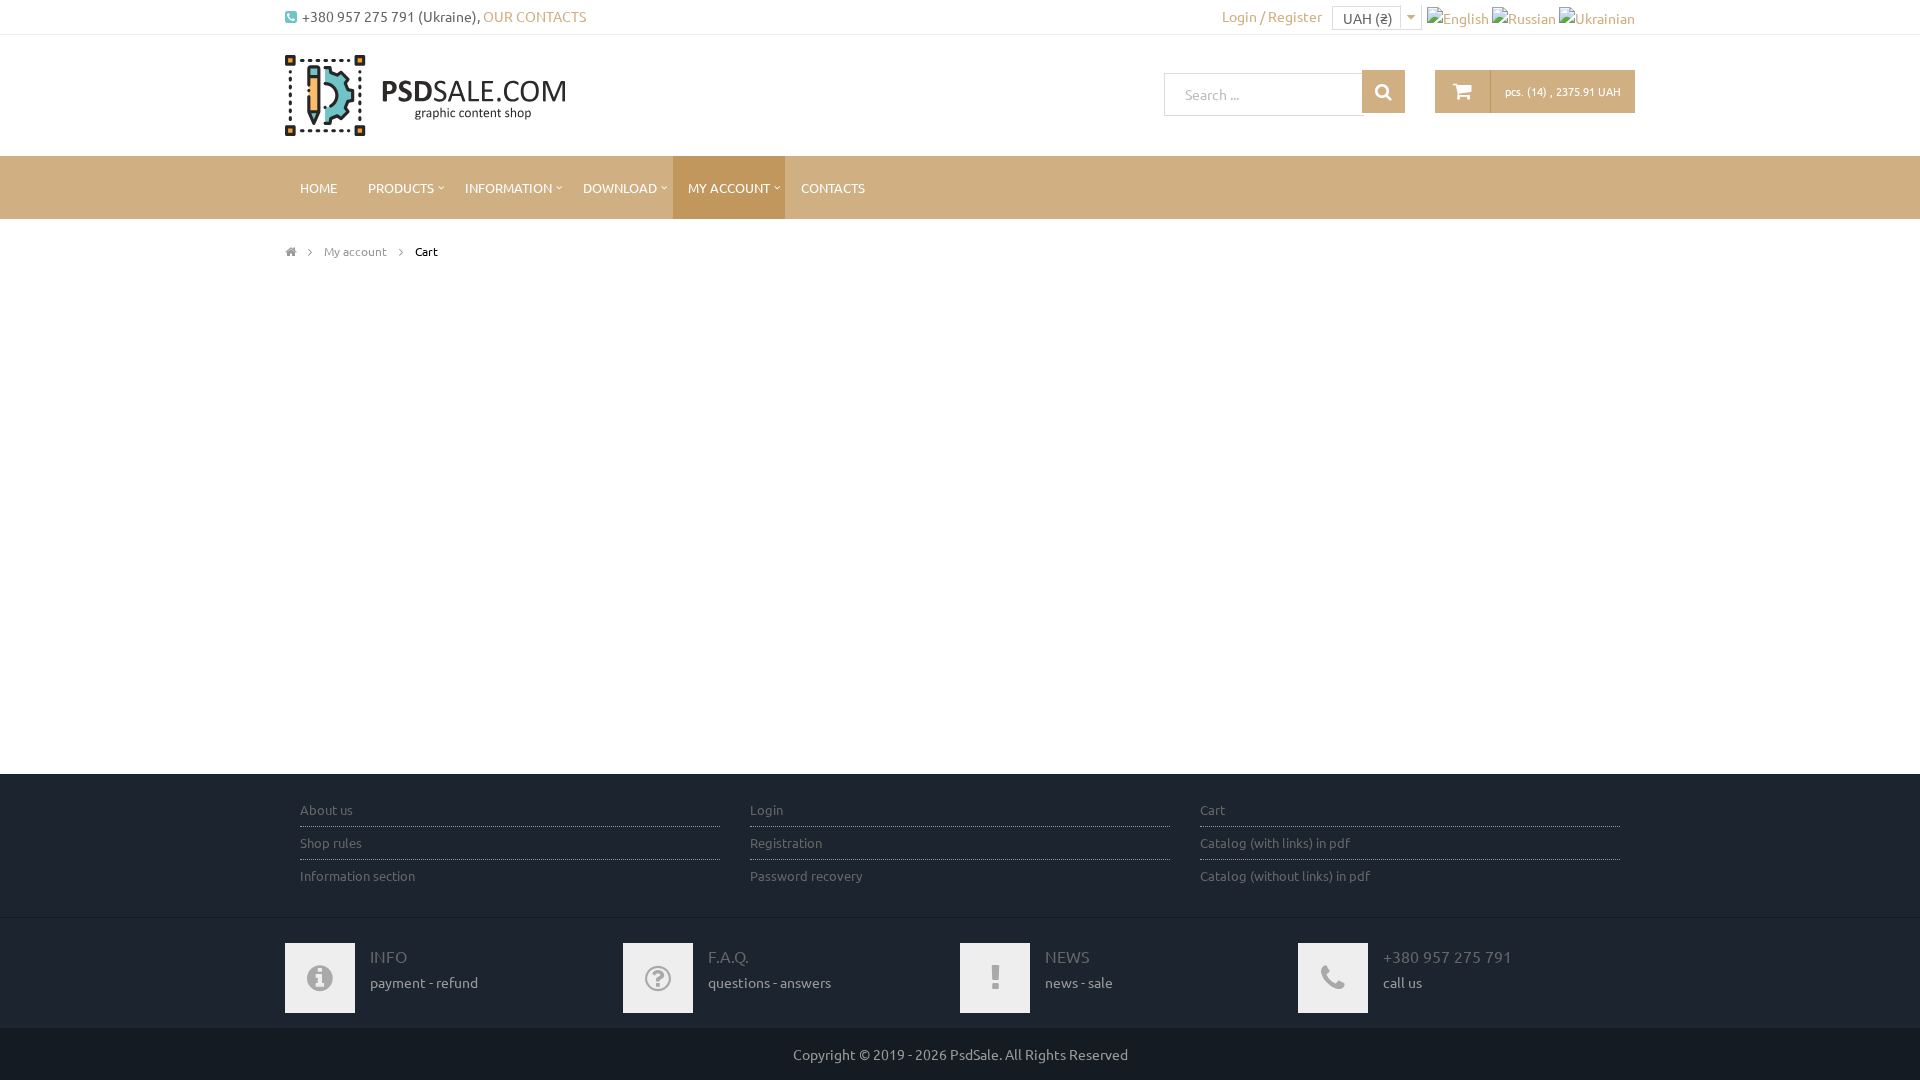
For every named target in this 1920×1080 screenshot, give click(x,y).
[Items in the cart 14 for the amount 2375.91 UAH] (1463, 91)
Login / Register (1272, 16)
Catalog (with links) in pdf (1275, 842)
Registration (786, 842)
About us (326, 809)
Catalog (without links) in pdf (1285, 875)
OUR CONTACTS (534, 16)
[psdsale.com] (425, 93)
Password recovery (806, 875)
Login (766, 809)
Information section (357, 875)
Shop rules (331, 842)
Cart (1212, 809)
